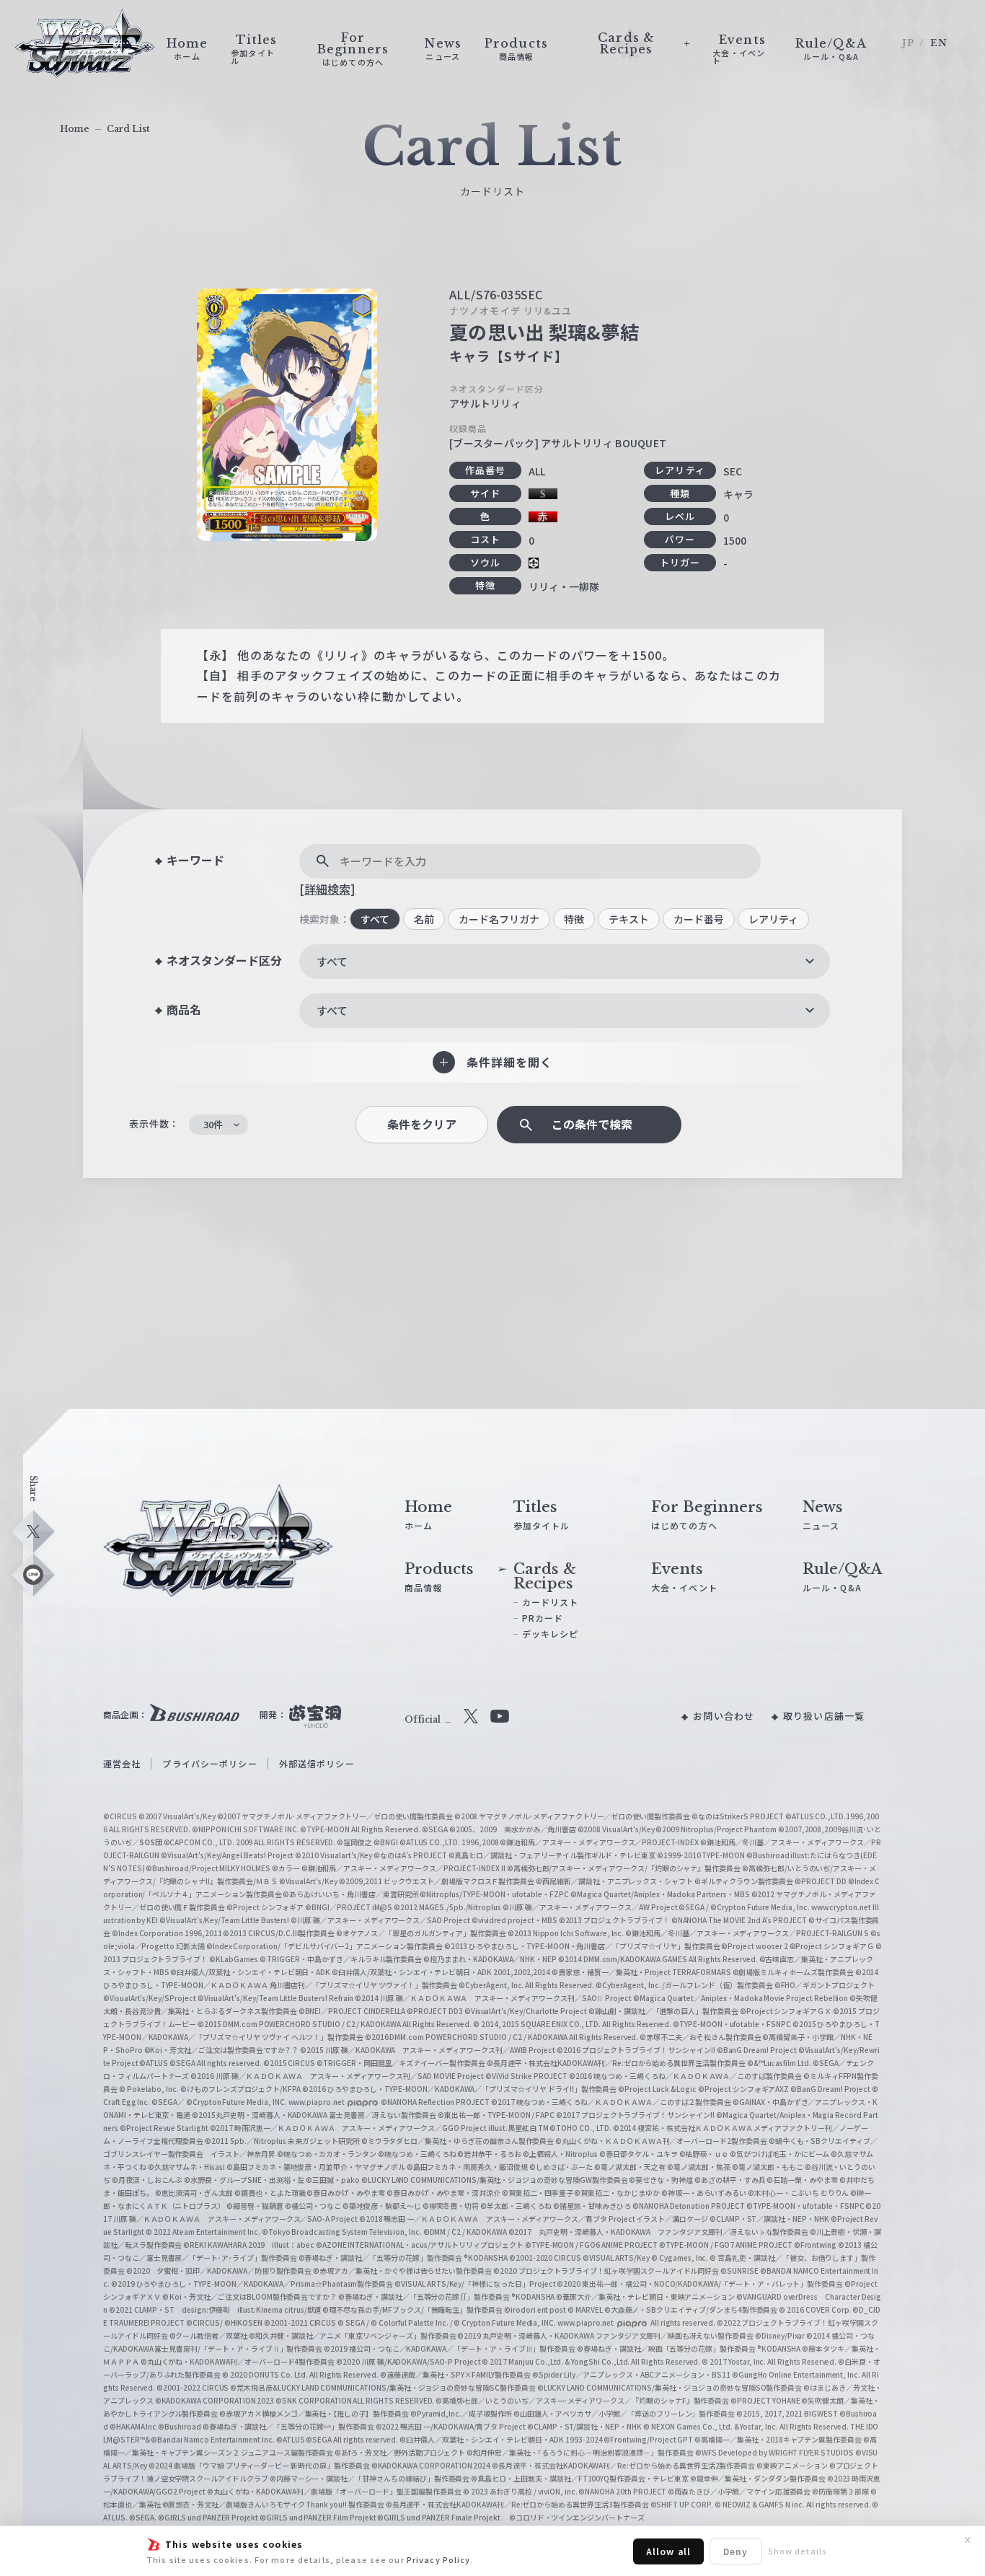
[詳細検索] (327, 889)
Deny (736, 2551)
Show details (798, 2551)
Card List (128, 129)
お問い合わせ (724, 1716)
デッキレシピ (551, 1634)
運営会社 (122, 1763)
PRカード (543, 1618)
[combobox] (565, 962)
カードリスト (551, 1602)
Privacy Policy (439, 2559)
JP (908, 43)
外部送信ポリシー (317, 1763)
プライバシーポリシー (209, 1763)
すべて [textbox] (332, 961)
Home (75, 129)
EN (939, 43)
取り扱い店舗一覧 (824, 1716)
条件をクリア (422, 1124)
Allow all (668, 2551)
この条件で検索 (592, 1124)
